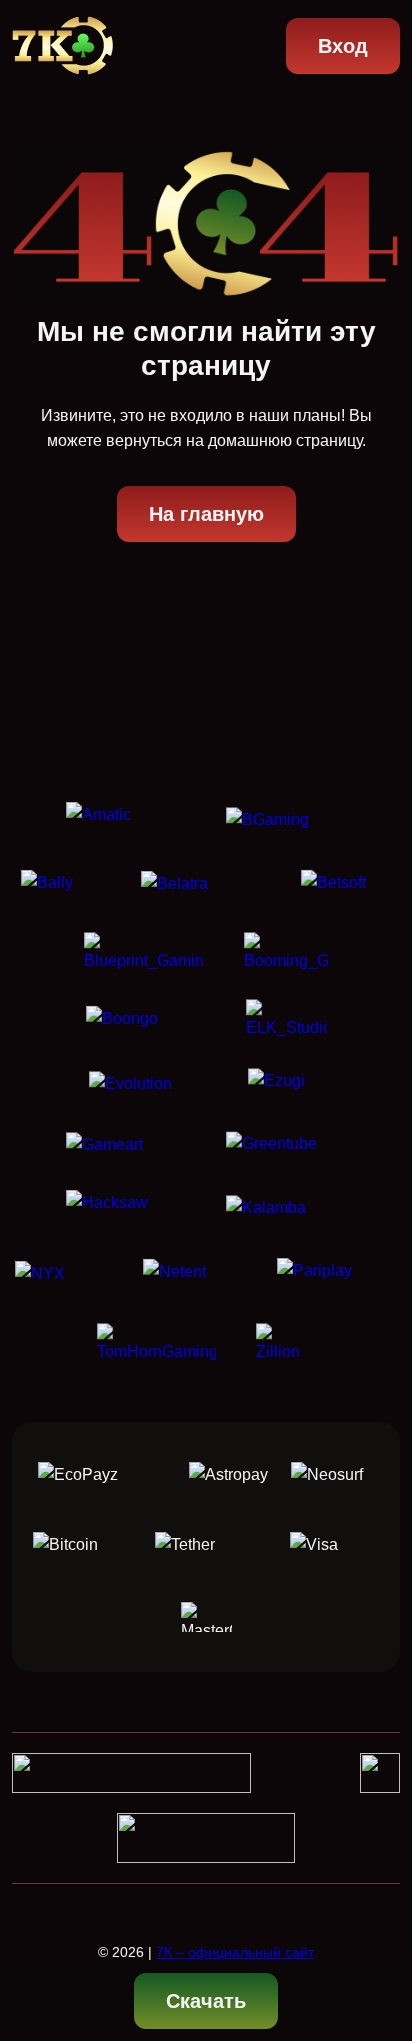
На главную (206, 514)
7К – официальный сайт (235, 1952)
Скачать (206, 2001)
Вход (343, 46)
